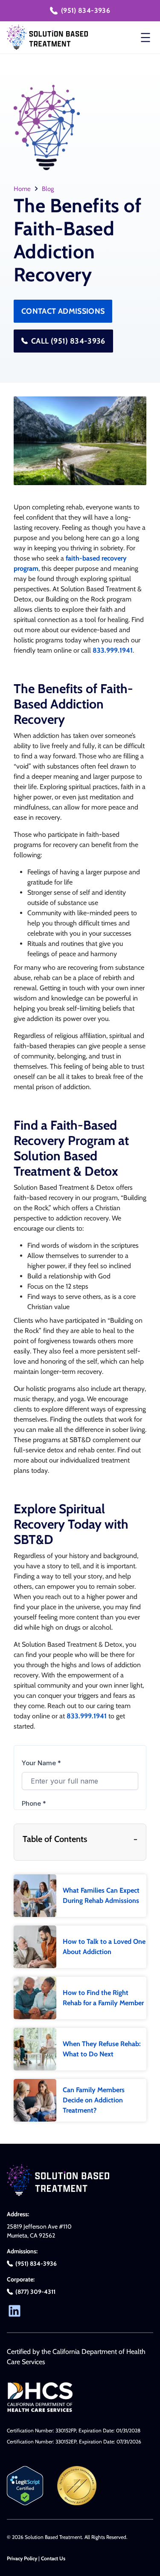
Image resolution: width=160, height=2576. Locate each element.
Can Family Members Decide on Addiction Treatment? (94, 2100)
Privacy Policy (22, 2558)
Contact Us (53, 2558)
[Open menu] (145, 38)
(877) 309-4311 (35, 2292)
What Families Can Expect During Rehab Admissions (101, 1895)
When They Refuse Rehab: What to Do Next (102, 2049)
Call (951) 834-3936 (68, 341)
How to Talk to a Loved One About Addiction (104, 1947)
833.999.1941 (113, 650)
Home (22, 189)
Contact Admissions (63, 311)
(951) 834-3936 (86, 10)
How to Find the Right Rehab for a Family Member (103, 1998)
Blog (48, 189)
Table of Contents (80, 1839)
